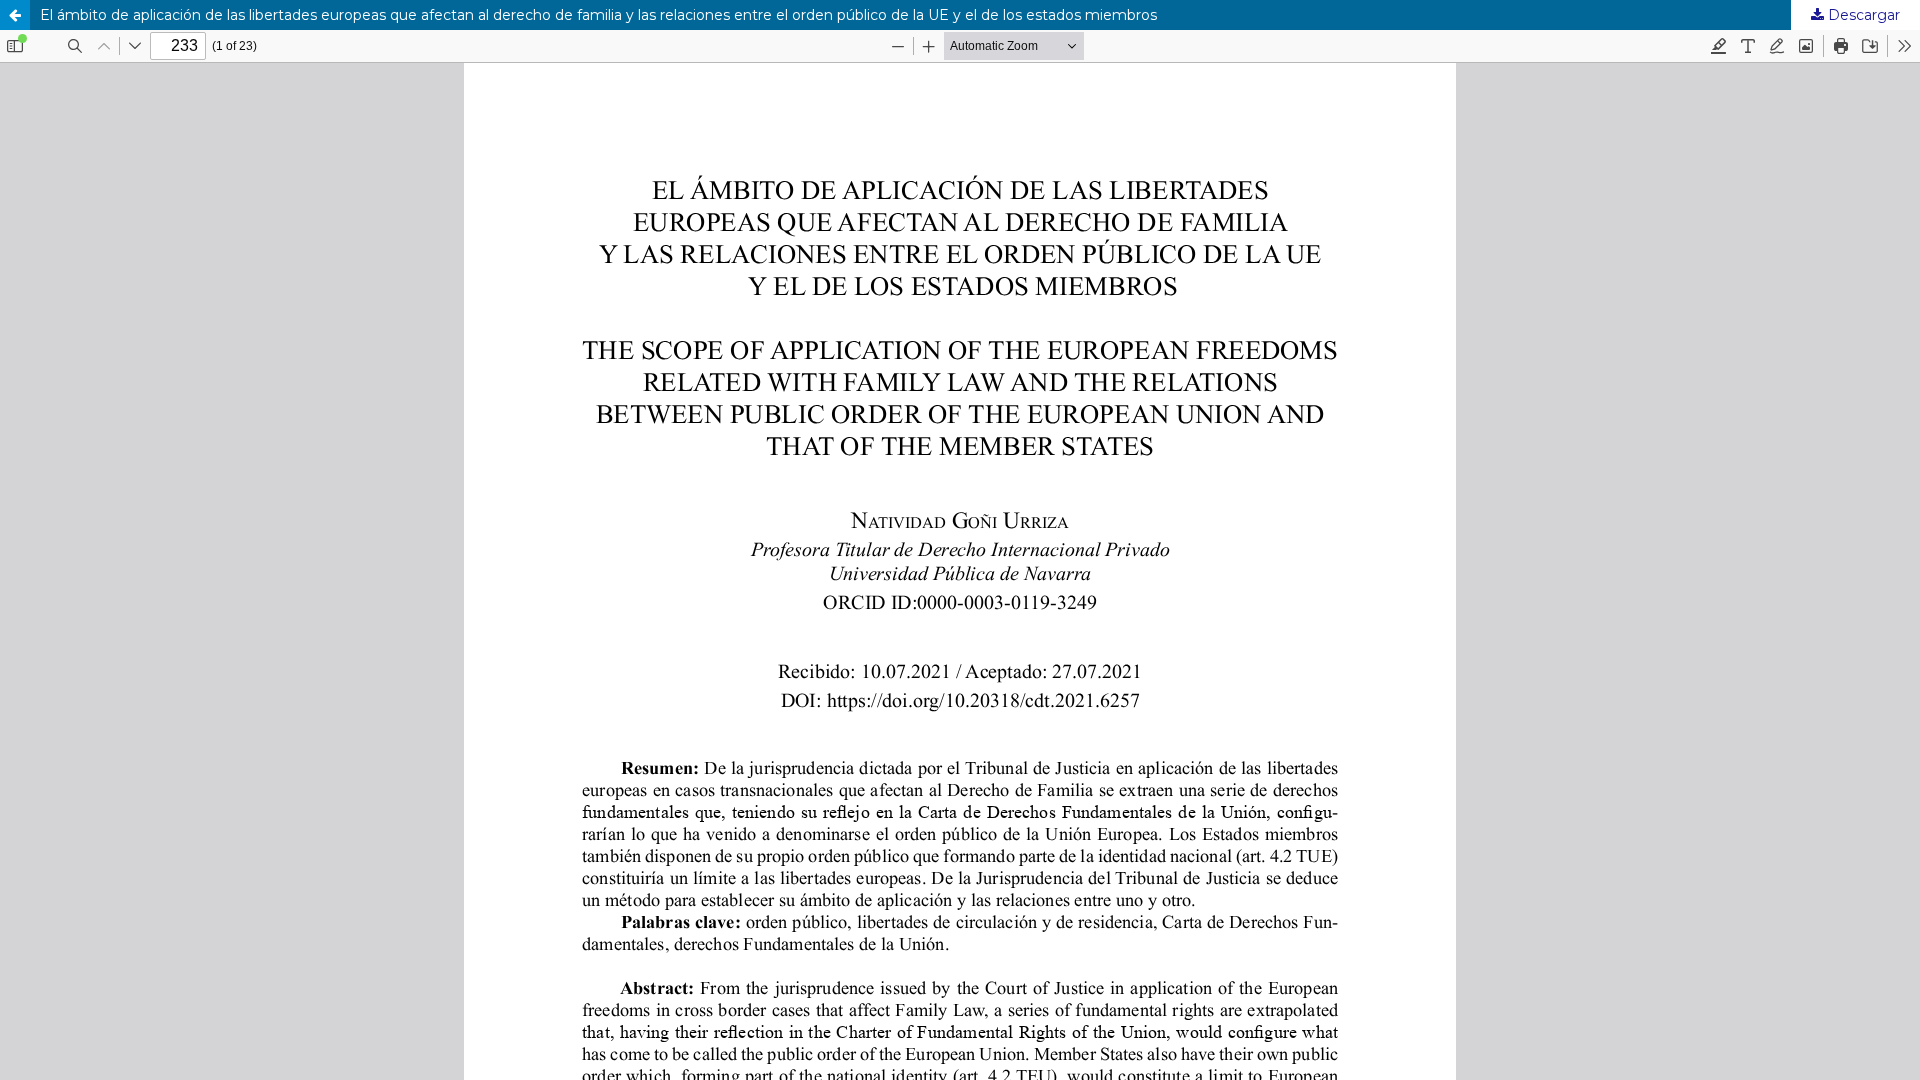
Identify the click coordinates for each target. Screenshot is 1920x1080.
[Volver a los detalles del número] (15, 15)
